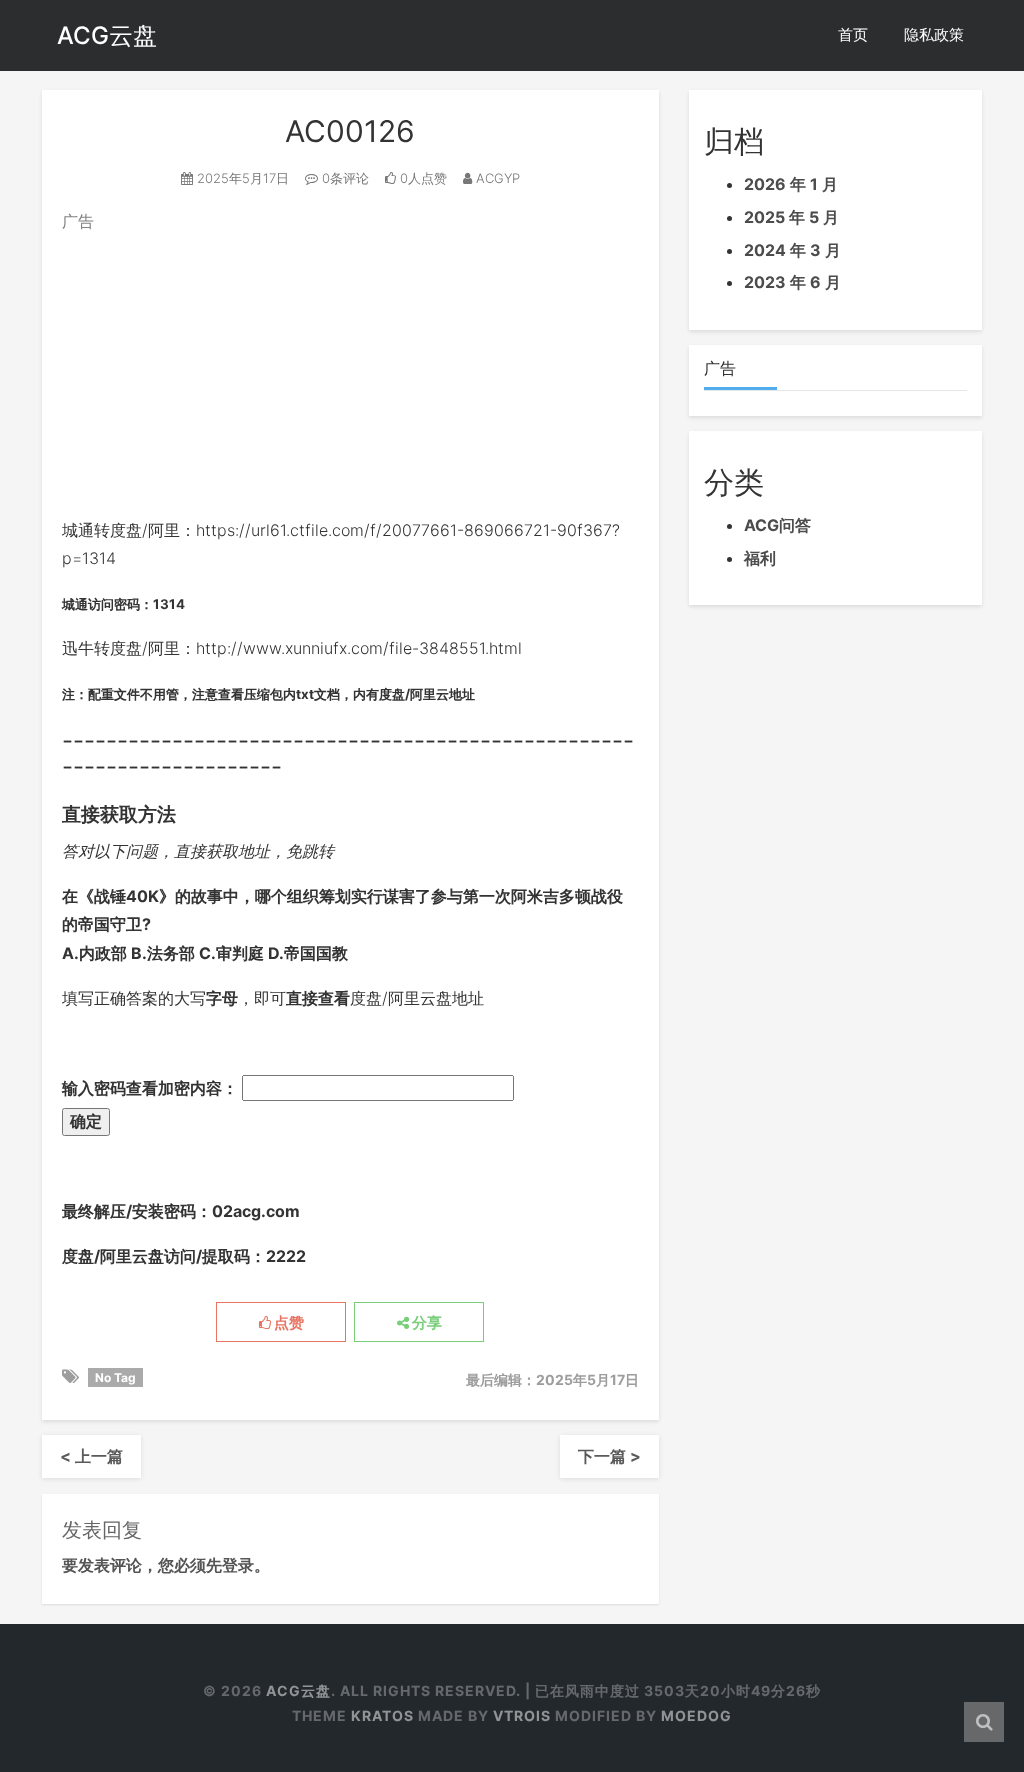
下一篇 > (609, 1456)
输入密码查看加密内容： (152, 1088)
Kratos (382, 1715)
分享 (425, 1323)
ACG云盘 (107, 35)
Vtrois (522, 1715)
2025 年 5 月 (791, 217)
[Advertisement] (350, 376)
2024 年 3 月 (792, 250)
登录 (238, 1565)
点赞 (287, 1323)
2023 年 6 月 (792, 282)
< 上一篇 (91, 1456)
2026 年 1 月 (791, 184)
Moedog (696, 1715)
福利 (760, 558)
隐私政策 (934, 34)
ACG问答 (777, 525)
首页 (853, 34)
